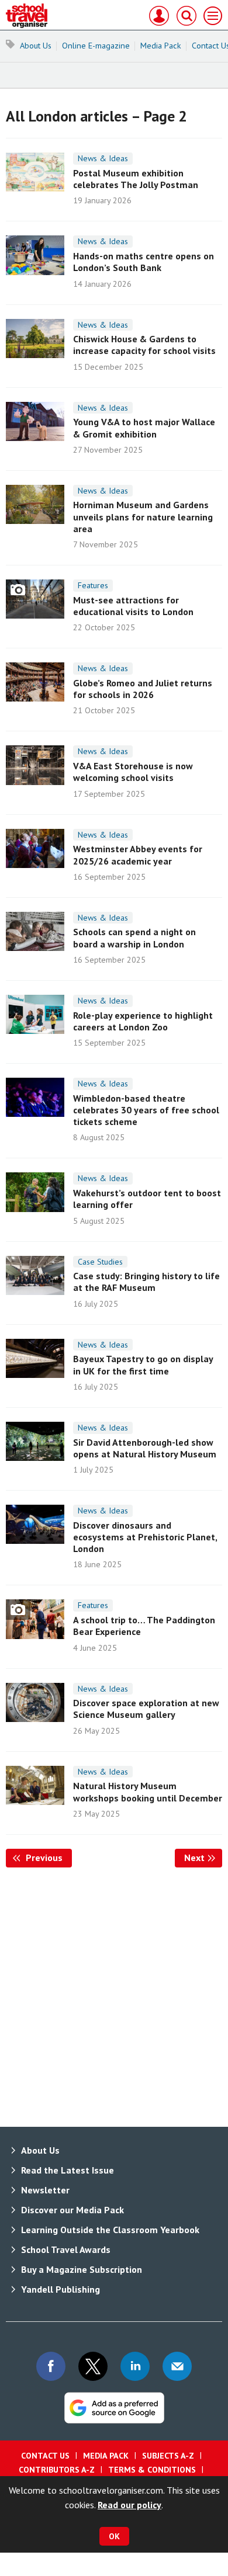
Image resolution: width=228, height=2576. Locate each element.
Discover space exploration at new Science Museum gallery (146, 1709)
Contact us (45, 2456)
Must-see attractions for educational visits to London (133, 606)
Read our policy (129, 2505)
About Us (36, 46)
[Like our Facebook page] (51, 2366)
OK (114, 2536)
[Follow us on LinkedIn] (135, 2366)
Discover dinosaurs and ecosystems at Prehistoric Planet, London (145, 1537)
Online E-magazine (96, 46)
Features (93, 585)
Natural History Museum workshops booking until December (148, 1792)
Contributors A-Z (57, 2470)
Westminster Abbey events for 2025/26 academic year (138, 855)
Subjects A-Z (168, 2456)
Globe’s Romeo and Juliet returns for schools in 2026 (143, 689)
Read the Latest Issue (68, 2170)
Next (203, 1858)
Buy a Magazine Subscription (82, 2269)
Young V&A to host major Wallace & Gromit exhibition (144, 428)
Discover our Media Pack (72, 2210)
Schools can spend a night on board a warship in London (134, 938)
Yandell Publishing (61, 2289)
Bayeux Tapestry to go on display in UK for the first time (143, 1365)
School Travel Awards (66, 2249)
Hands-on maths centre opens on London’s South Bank (144, 262)
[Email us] (177, 2366)
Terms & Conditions (152, 2470)
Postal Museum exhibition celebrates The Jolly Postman (136, 179)
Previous (48, 1858)
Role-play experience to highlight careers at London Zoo (143, 1021)
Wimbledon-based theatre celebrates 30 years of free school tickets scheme (146, 1110)
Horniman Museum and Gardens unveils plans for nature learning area (143, 517)
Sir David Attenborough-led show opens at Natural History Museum (145, 1448)
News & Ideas (103, 158)
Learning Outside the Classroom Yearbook (110, 2230)
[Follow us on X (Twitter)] (93, 2366)
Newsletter (45, 2190)
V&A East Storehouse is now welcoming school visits (133, 772)
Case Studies (100, 1262)
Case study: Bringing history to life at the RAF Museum (146, 1282)
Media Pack (161, 46)
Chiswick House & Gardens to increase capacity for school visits (144, 345)
